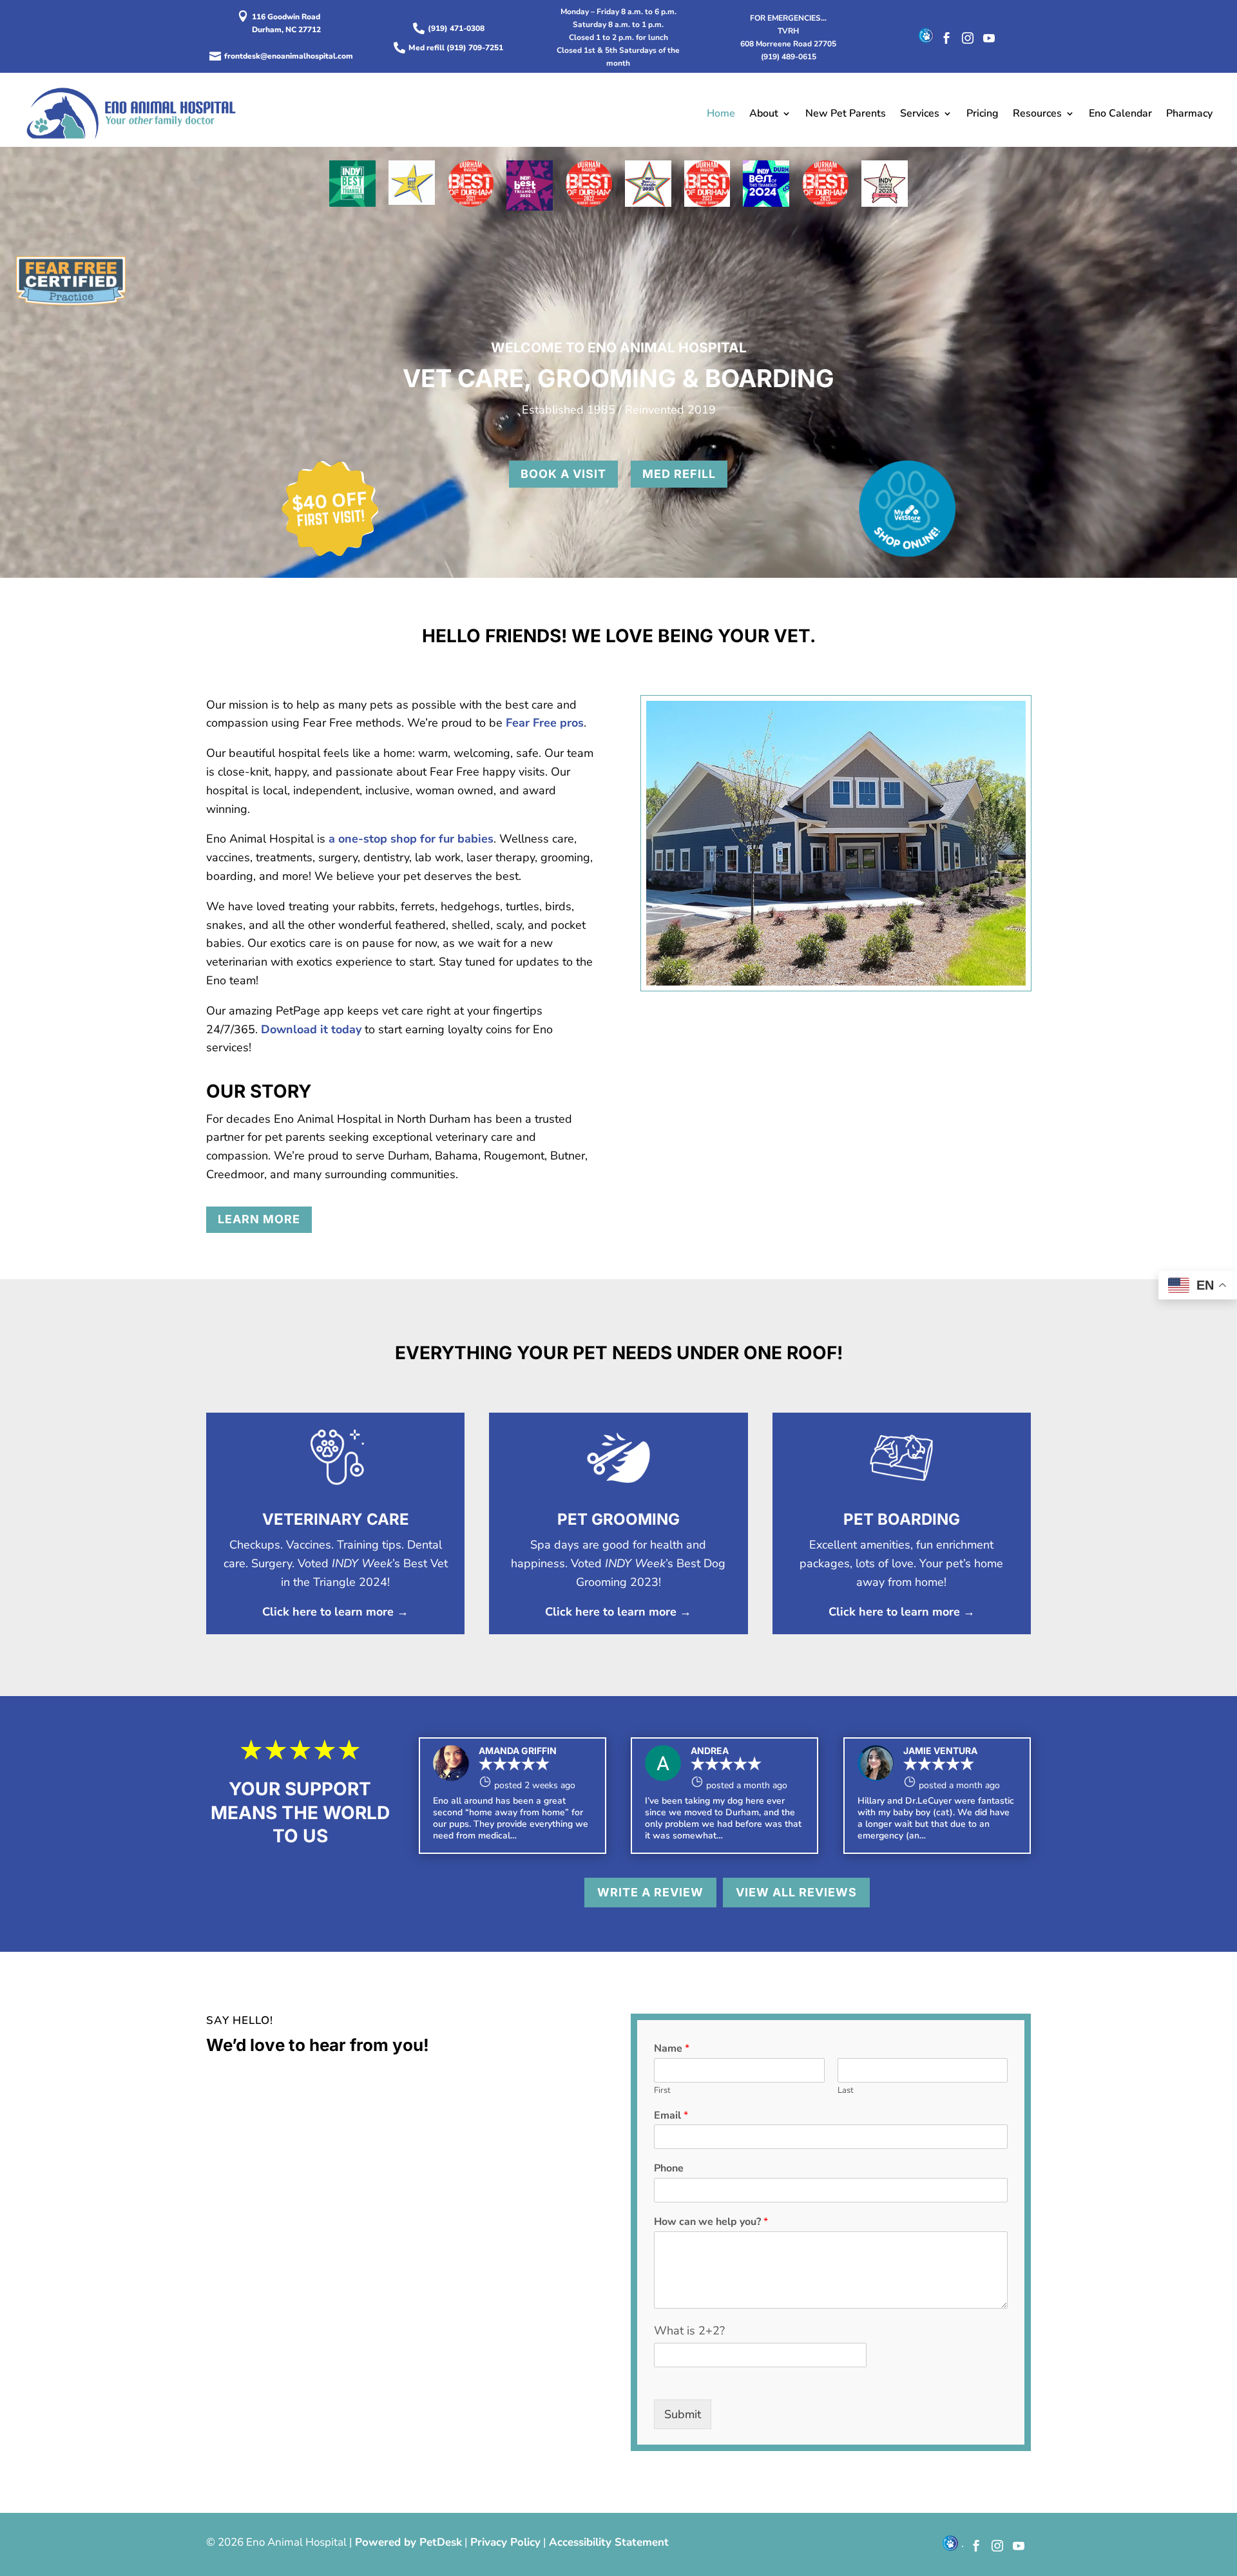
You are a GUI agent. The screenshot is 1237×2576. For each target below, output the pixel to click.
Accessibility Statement (609, 2542)
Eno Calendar (1120, 113)
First (662, 2091)
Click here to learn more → (335, 1612)
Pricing (983, 113)
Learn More (259, 1219)
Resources (1037, 113)
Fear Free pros (545, 723)
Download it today (311, 1029)
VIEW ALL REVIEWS (796, 1892)
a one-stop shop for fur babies (411, 839)
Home (721, 113)
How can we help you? (711, 2222)
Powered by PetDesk (408, 2542)
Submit (683, 2414)
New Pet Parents (846, 113)
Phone (669, 2169)
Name (672, 2049)
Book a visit (563, 474)
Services (920, 113)
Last (846, 2091)
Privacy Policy (505, 2542)
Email (671, 2116)
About (764, 113)
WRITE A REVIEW (650, 1892)
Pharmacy (1189, 113)
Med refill (679, 474)
